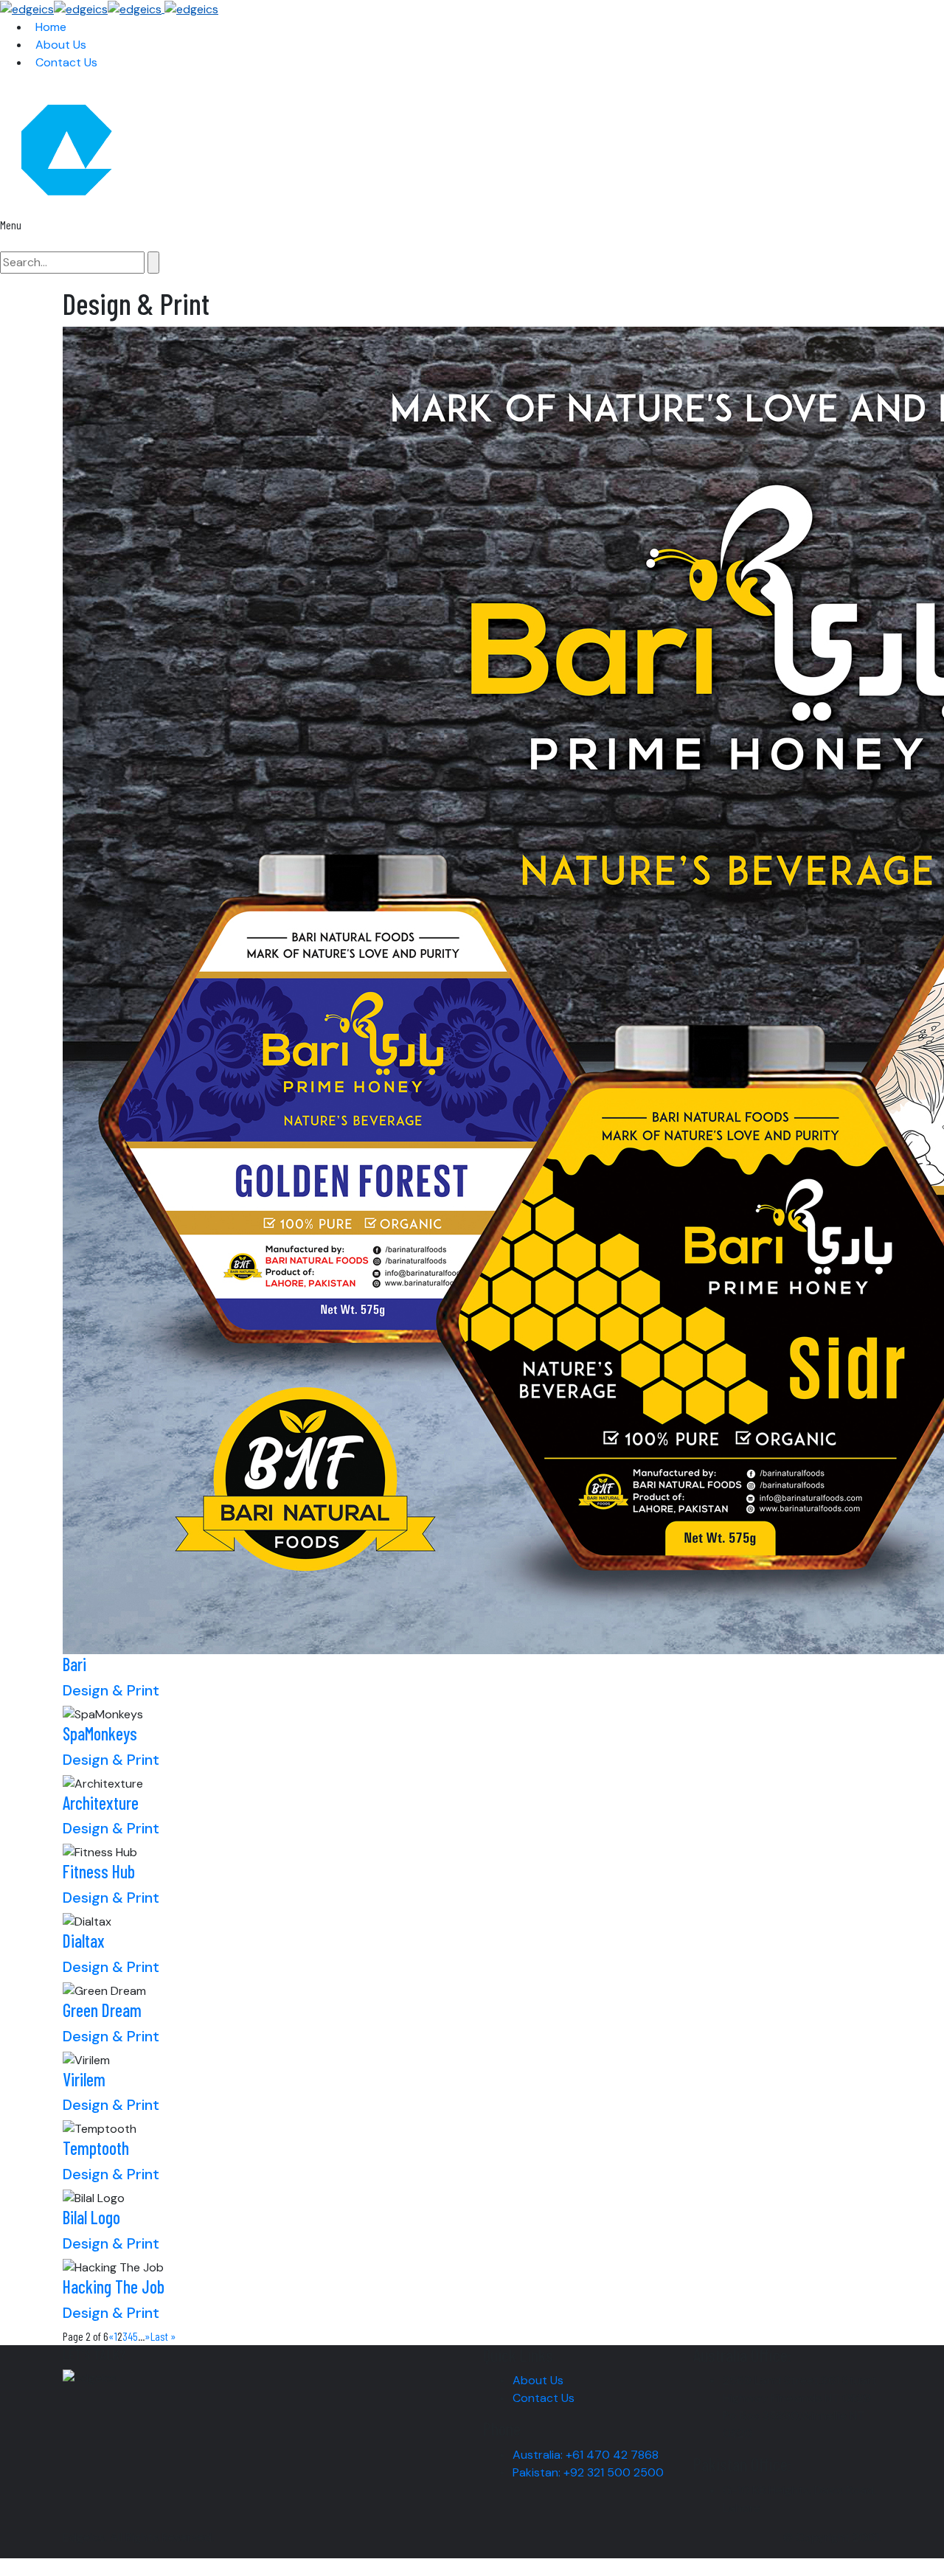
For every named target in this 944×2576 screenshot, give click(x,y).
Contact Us (544, 2398)
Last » (163, 2336)
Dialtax (84, 1941)
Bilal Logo (91, 2217)
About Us (538, 2380)
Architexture (101, 1803)
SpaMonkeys (100, 1733)
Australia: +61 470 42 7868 (586, 2455)
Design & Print (111, 1690)
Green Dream (102, 2010)
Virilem (84, 2079)
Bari (74, 1664)
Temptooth (96, 2148)
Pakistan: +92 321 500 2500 (588, 2472)
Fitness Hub (99, 1871)
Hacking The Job (114, 2287)
